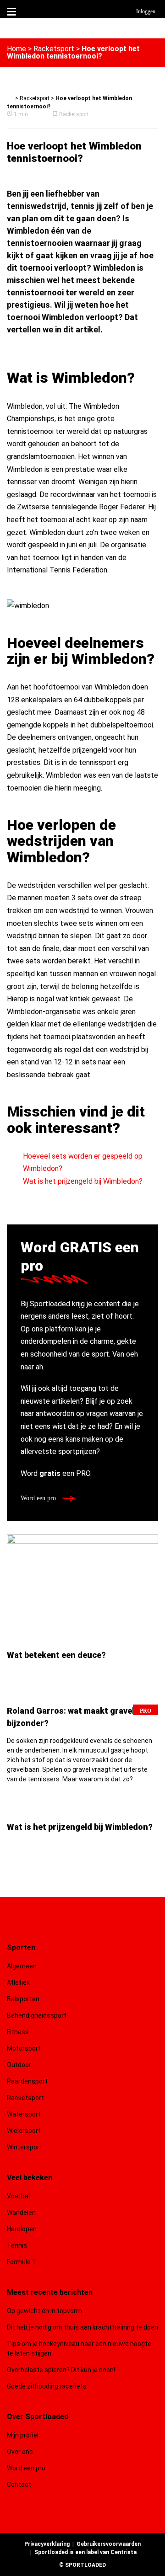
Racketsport (54, 49)
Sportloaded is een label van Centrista (85, 2552)
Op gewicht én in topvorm (44, 2311)
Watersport (24, 2114)
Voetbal (18, 2196)
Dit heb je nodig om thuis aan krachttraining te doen (82, 2327)
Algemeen (22, 1966)
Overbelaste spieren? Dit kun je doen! (61, 2370)
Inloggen (146, 11)
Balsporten (23, 1999)
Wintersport (25, 2147)
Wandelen (21, 2213)
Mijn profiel (23, 2435)
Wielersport (24, 2131)
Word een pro (39, 1498)
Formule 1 (21, 2262)
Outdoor (20, 2065)
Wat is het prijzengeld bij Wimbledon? (83, 1181)
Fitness (18, 2032)
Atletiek (18, 1983)
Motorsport (24, 2048)
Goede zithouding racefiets (47, 2386)
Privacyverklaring (47, 2544)
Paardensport (27, 2081)
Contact (19, 2485)
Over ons (20, 2452)
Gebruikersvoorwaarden (109, 2544)
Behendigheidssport (37, 2015)
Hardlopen (22, 2229)
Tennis (17, 2245)
